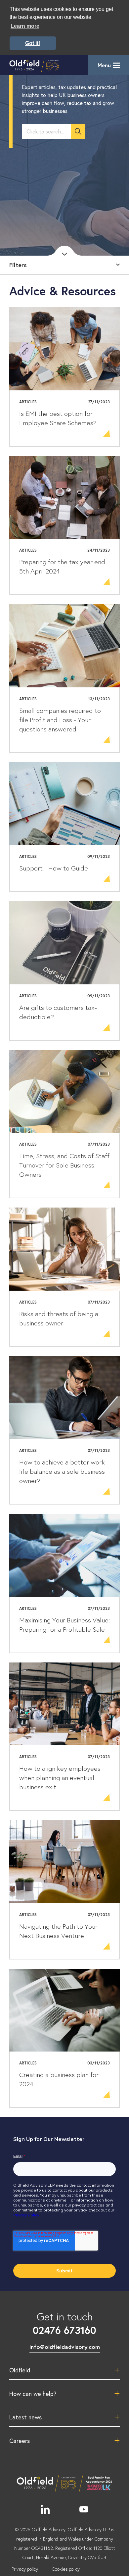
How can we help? (33, 2394)
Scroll (64, 251)
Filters (18, 265)
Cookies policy (66, 2569)
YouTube (84, 2509)
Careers (20, 2441)
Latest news (25, 2417)
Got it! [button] (33, 43)
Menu (104, 65)
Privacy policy (25, 2569)
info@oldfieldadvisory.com (65, 2347)
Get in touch (64, 2323)
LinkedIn (45, 2509)
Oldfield (20, 2370)
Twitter (64, 2509)
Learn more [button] (25, 26)
